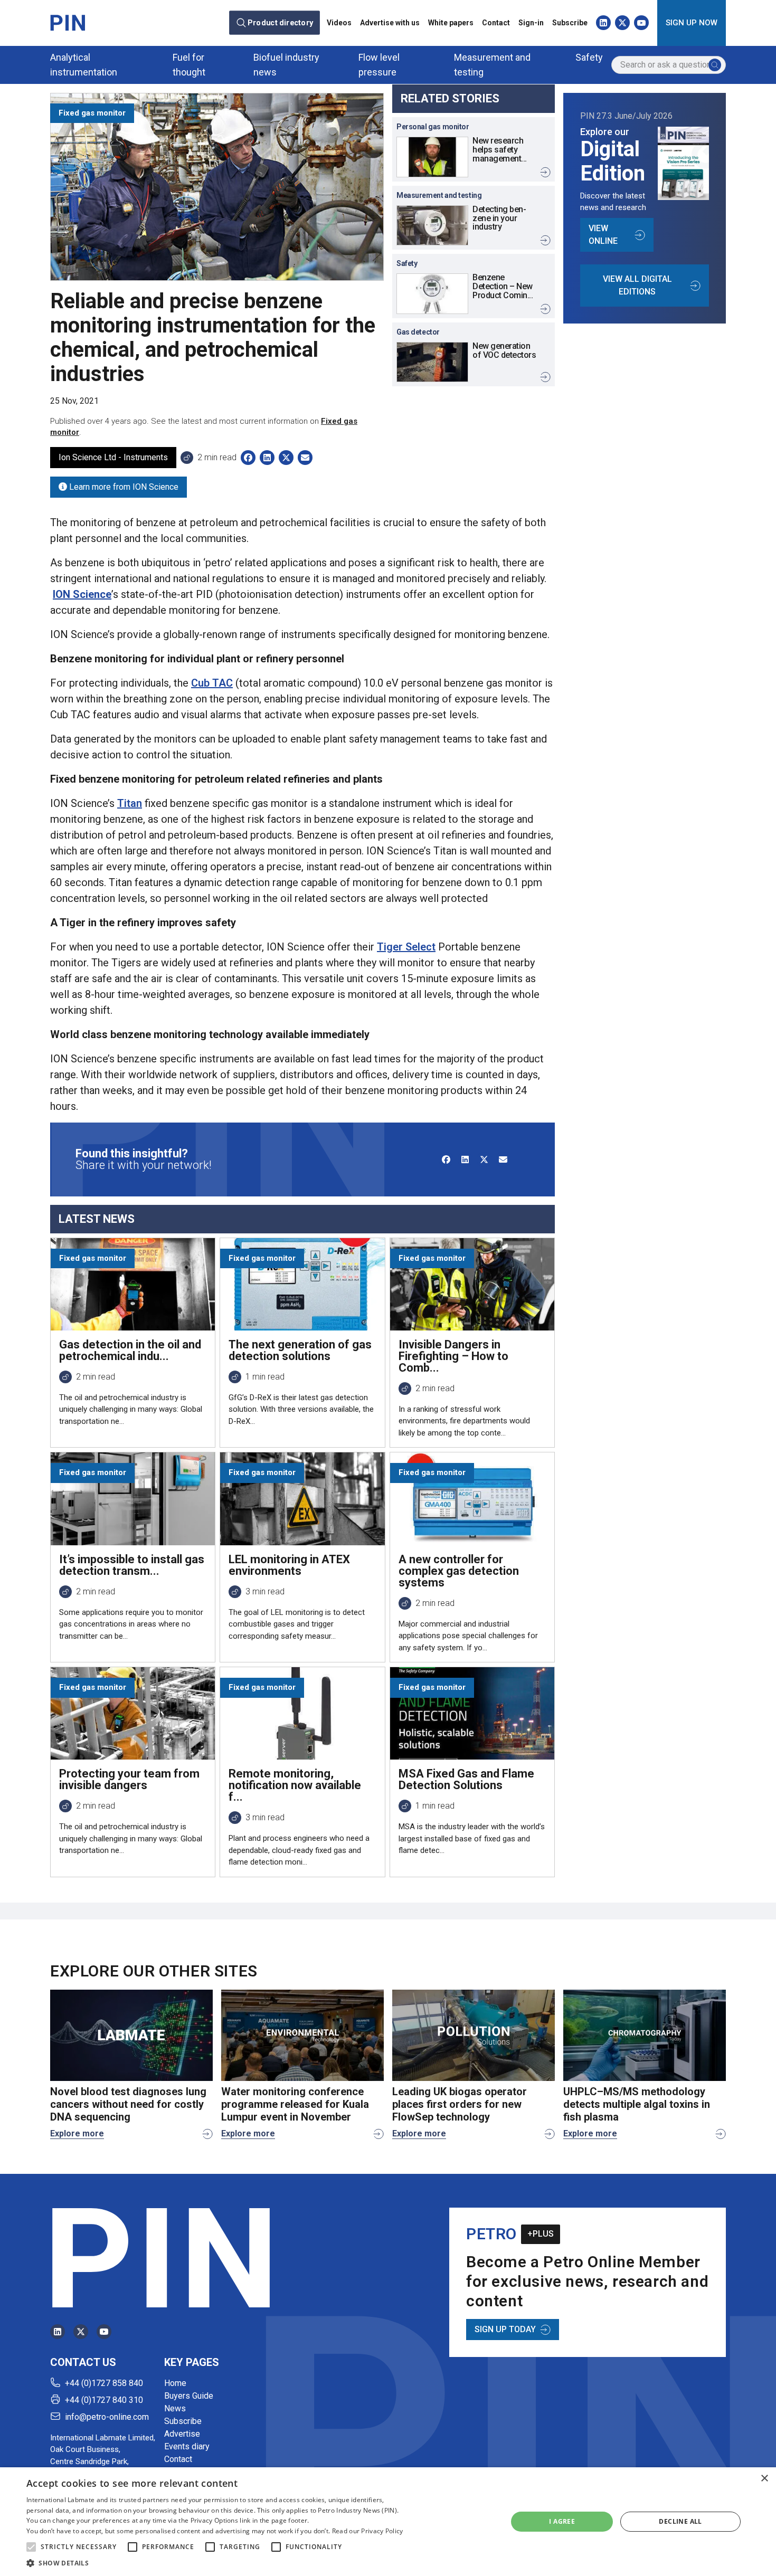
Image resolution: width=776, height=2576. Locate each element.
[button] (31, 2547)
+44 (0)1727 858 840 (104, 2383)
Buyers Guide (189, 2396)
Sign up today (505, 2329)
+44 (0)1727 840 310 (104, 2400)
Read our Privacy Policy (368, 2531)
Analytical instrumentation (84, 65)
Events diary (187, 2446)
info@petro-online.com (107, 2417)
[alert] (388, 2522)
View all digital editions (637, 285)
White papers (451, 23)
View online (603, 235)
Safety (589, 57)
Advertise (182, 2434)
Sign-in (531, 23)
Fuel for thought (189, 65)
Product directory (280, 23)
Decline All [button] (680, 2521)
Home (175, 2383)
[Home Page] (68, 23)
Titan (130, 803)
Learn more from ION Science (123, 487)
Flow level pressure (379, 65)
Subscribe (570, 23)
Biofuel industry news (286, 65)
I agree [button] (562, 2521)
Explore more (77, 2133)
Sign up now (692, 23)
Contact (496, 23)
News (175, 2408)
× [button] (764, 2479)
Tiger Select (406, 947)
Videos (339, 23)
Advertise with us (390, 23)
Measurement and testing (492, 65)
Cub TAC (212, 683)
